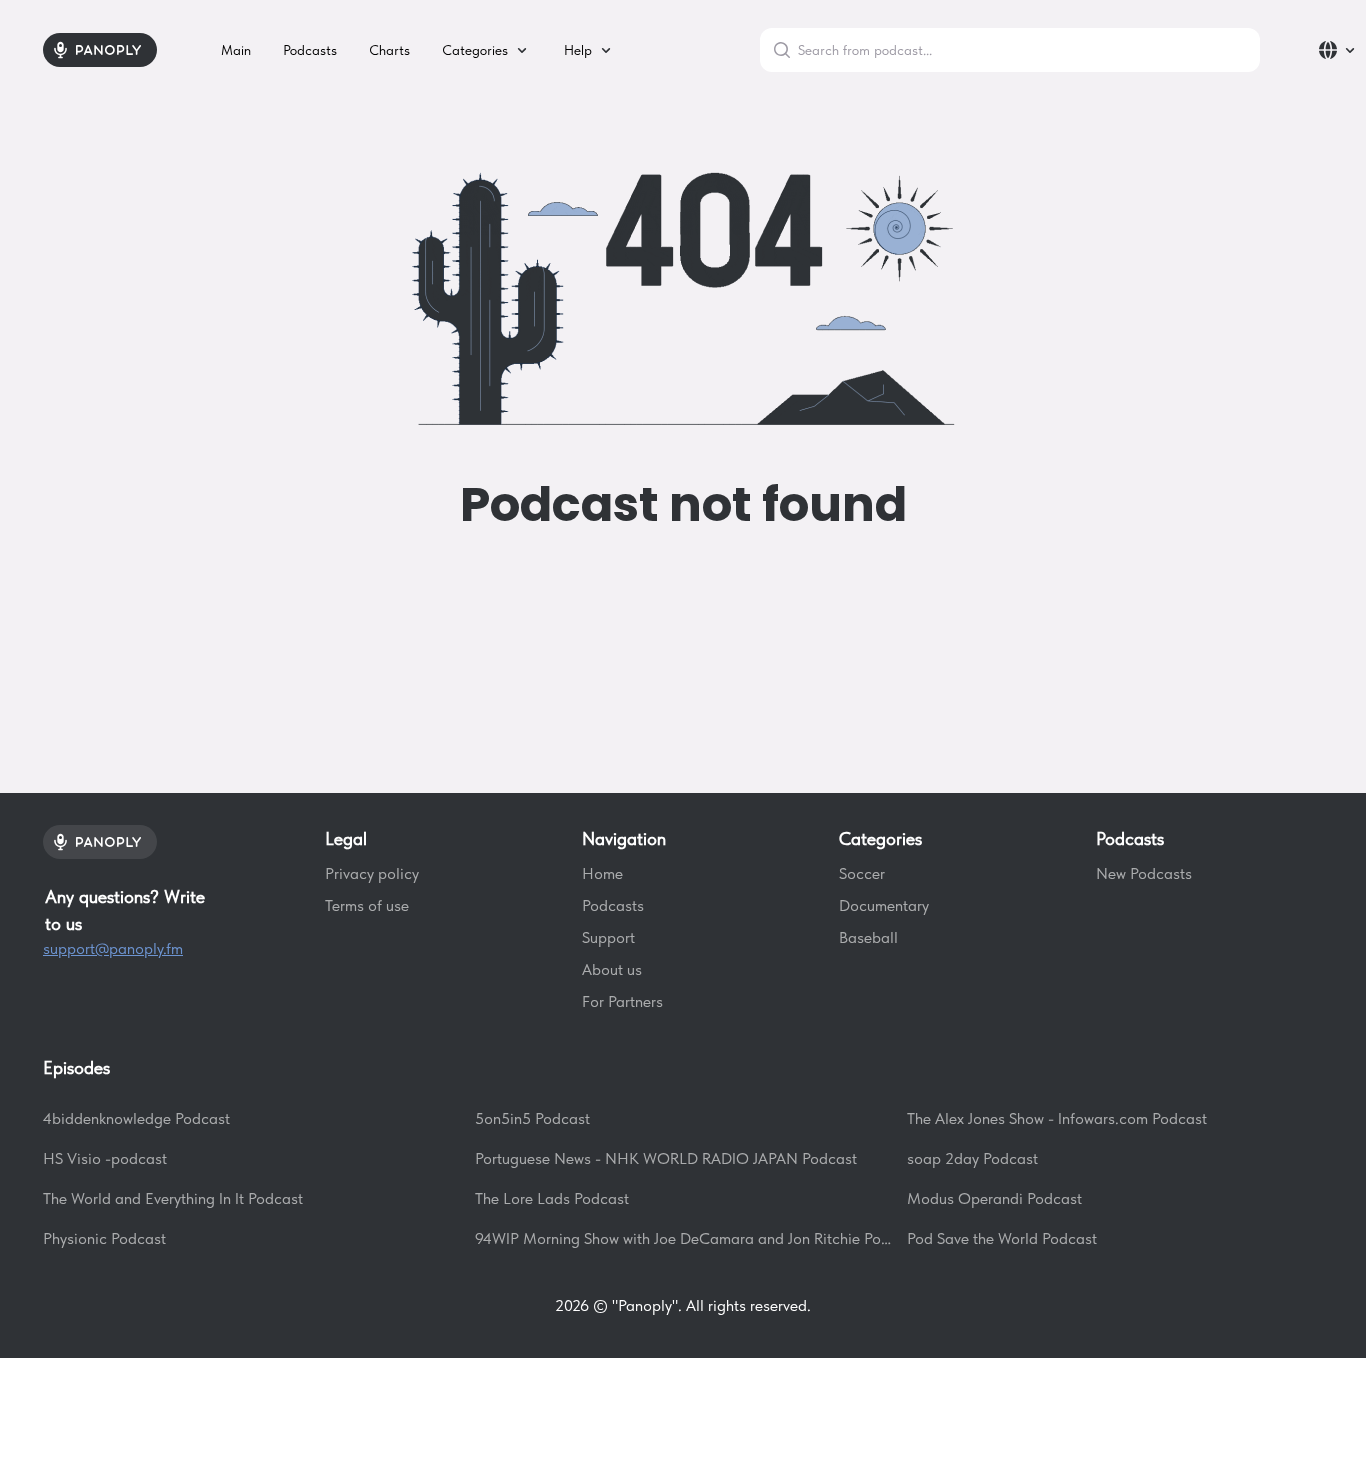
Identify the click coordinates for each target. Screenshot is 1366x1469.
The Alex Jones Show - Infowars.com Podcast (1057, 1118)
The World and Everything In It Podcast (173, 1198)
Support (608, 937)
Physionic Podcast (104, 1238)
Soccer (862, 873)
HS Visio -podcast (105, 1158)
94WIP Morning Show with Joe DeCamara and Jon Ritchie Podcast (683, 1238)
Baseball (868, 937)
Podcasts (613, 905)
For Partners (622, 1001)
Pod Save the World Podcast (1002, 1238)
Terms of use (367, 905)
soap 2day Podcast (972, 1158)
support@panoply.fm (113, 948)
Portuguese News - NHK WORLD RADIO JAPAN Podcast (666, 1158)
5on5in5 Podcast (532, 1118)
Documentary (884, 905)
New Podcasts (1144, 873)
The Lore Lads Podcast (552, 1198)
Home (602, 873)
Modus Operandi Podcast (994, 1198)
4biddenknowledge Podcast (136, 1118)
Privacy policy (372, 873)
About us (612, 969)
